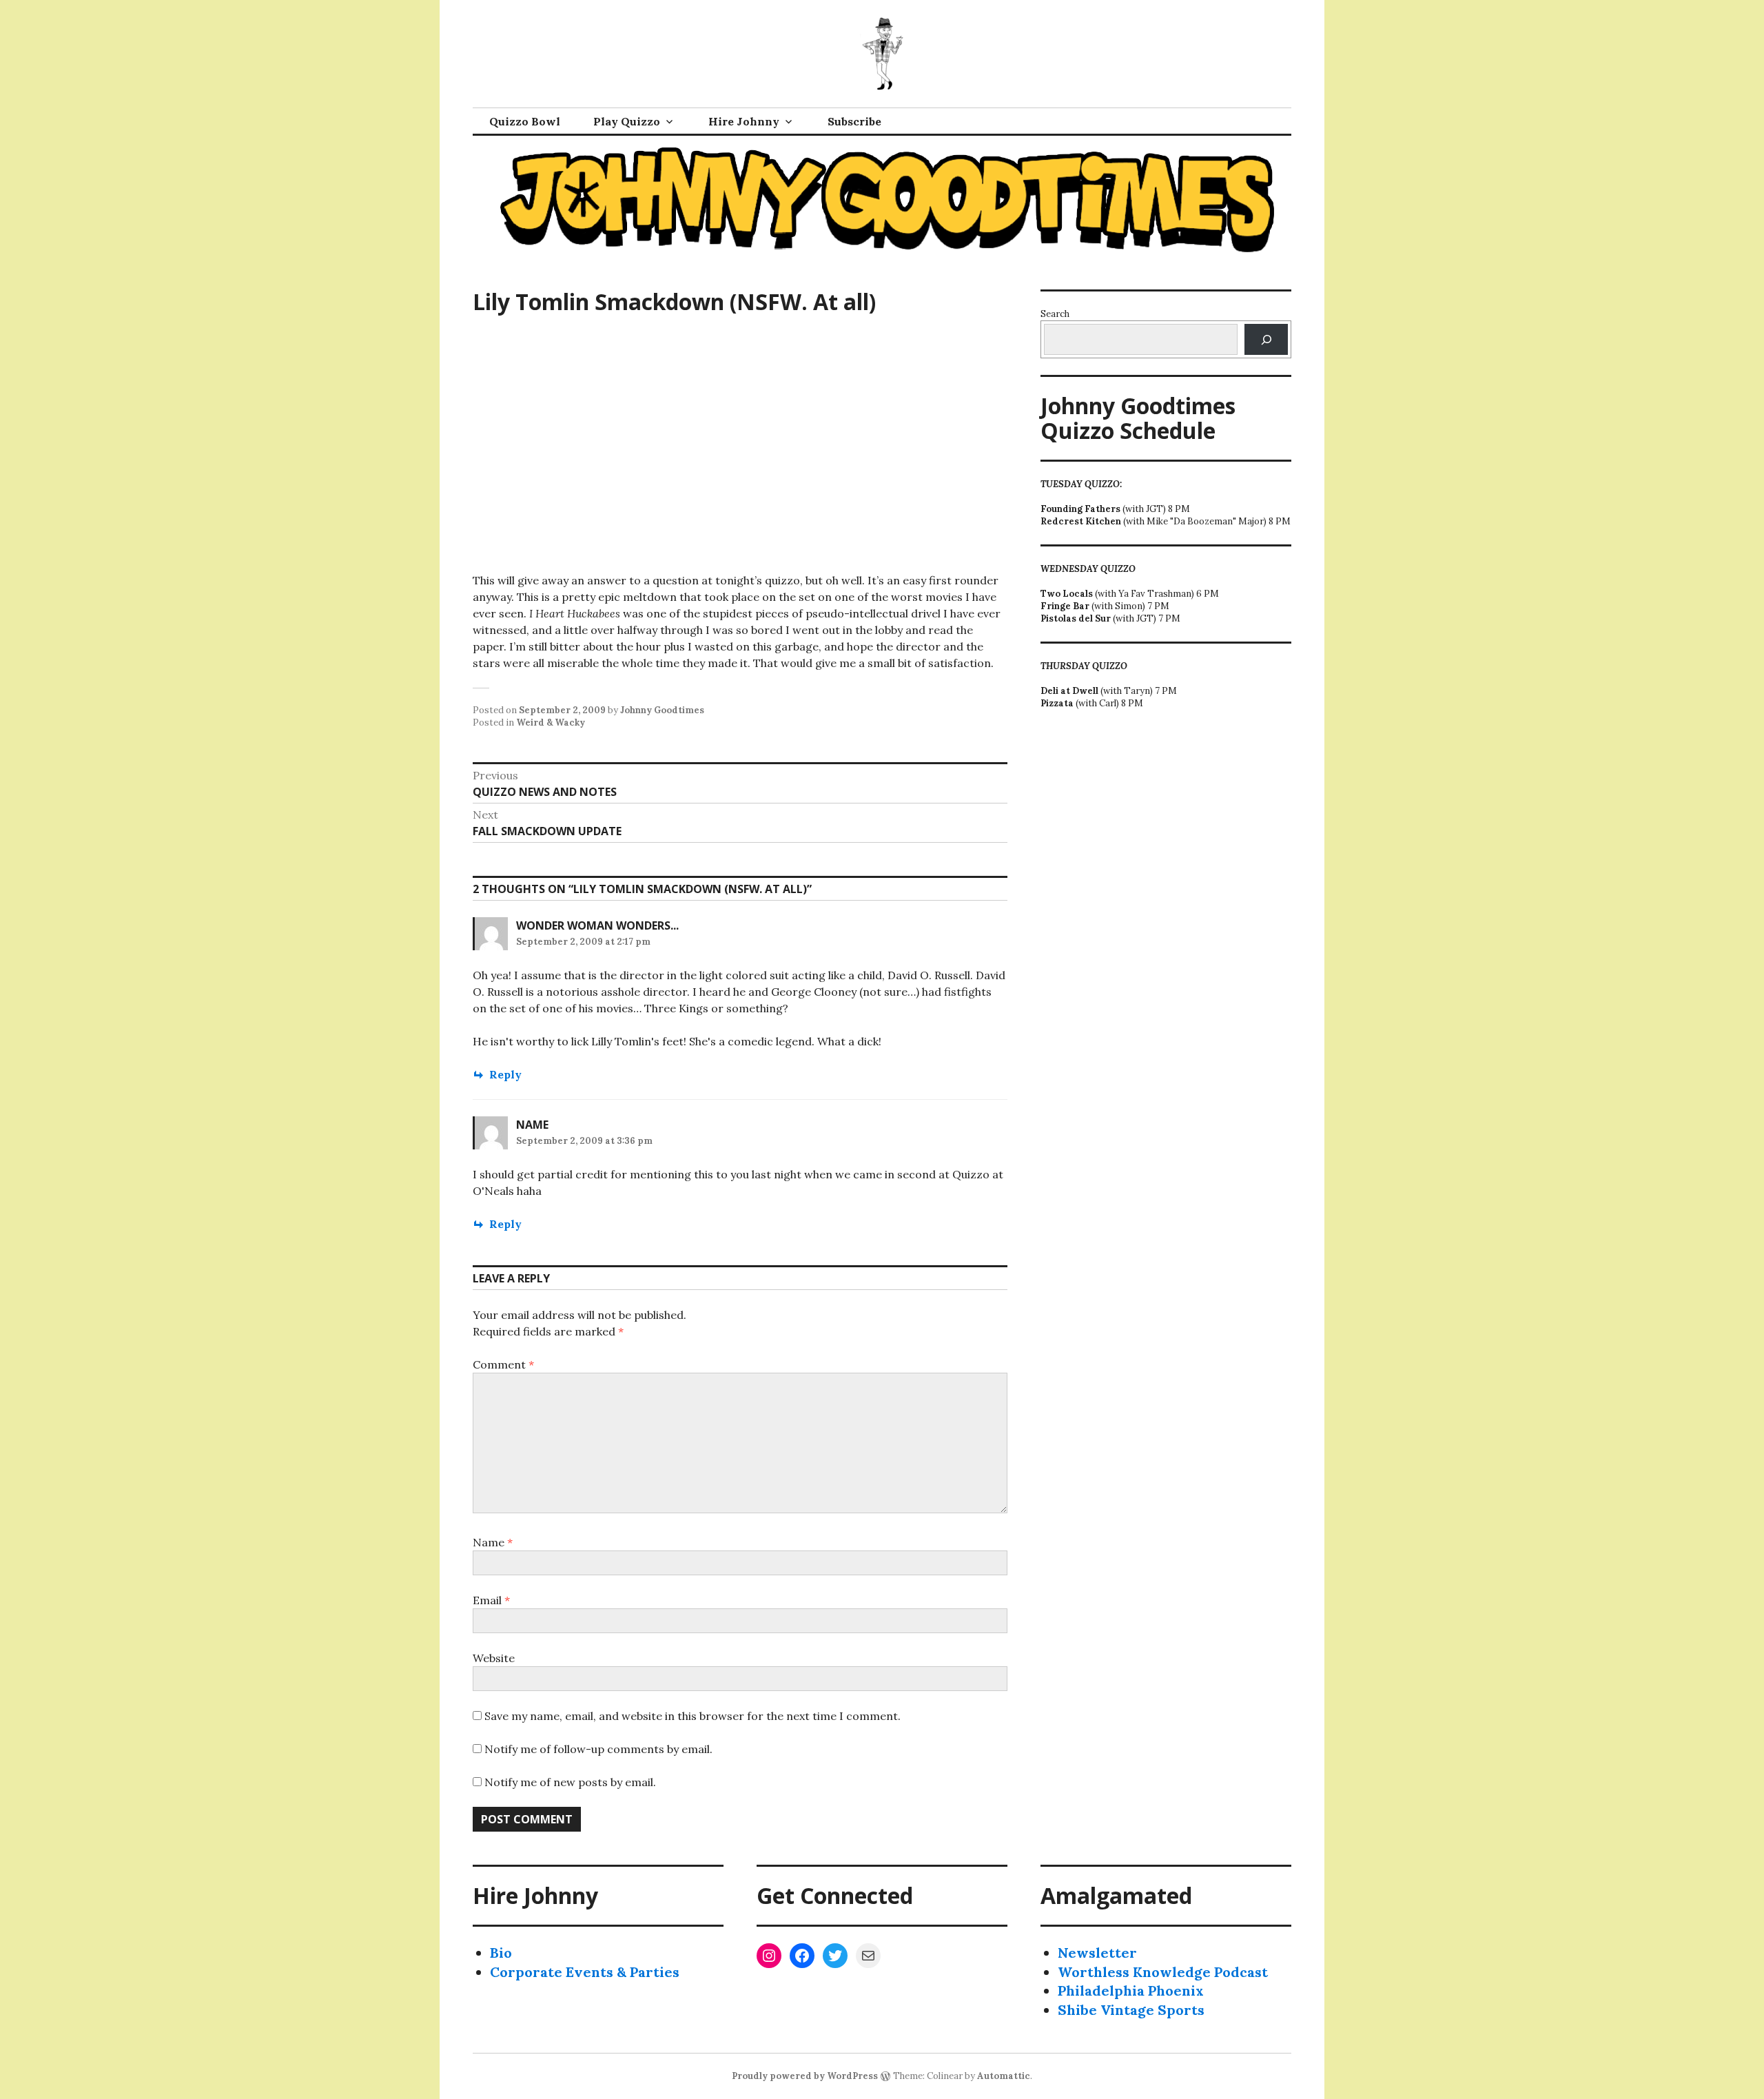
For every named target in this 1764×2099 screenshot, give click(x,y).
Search (1055, 314)
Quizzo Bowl (525, 121)
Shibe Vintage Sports (1131, 2010)
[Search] (1266, 339)
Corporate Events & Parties (585, 1972)
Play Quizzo (627, 121)
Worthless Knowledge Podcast (1163, 1972)
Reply (505, 1074)
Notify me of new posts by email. (570, 1782)
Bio (501, 1953)
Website (494, 1658)
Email (491, 1600)
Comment (503, 1364)
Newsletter (1097, 1953)
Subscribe (854, 121)
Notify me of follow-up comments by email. (598, 1749)
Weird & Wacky (551, 723)
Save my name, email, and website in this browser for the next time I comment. (693, 1716)
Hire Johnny (744, 121)
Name (493, 1542)
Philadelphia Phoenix (1131, 1990)
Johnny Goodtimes (662, 710)
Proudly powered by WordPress (805, 2076)
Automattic (1004, 2076)
